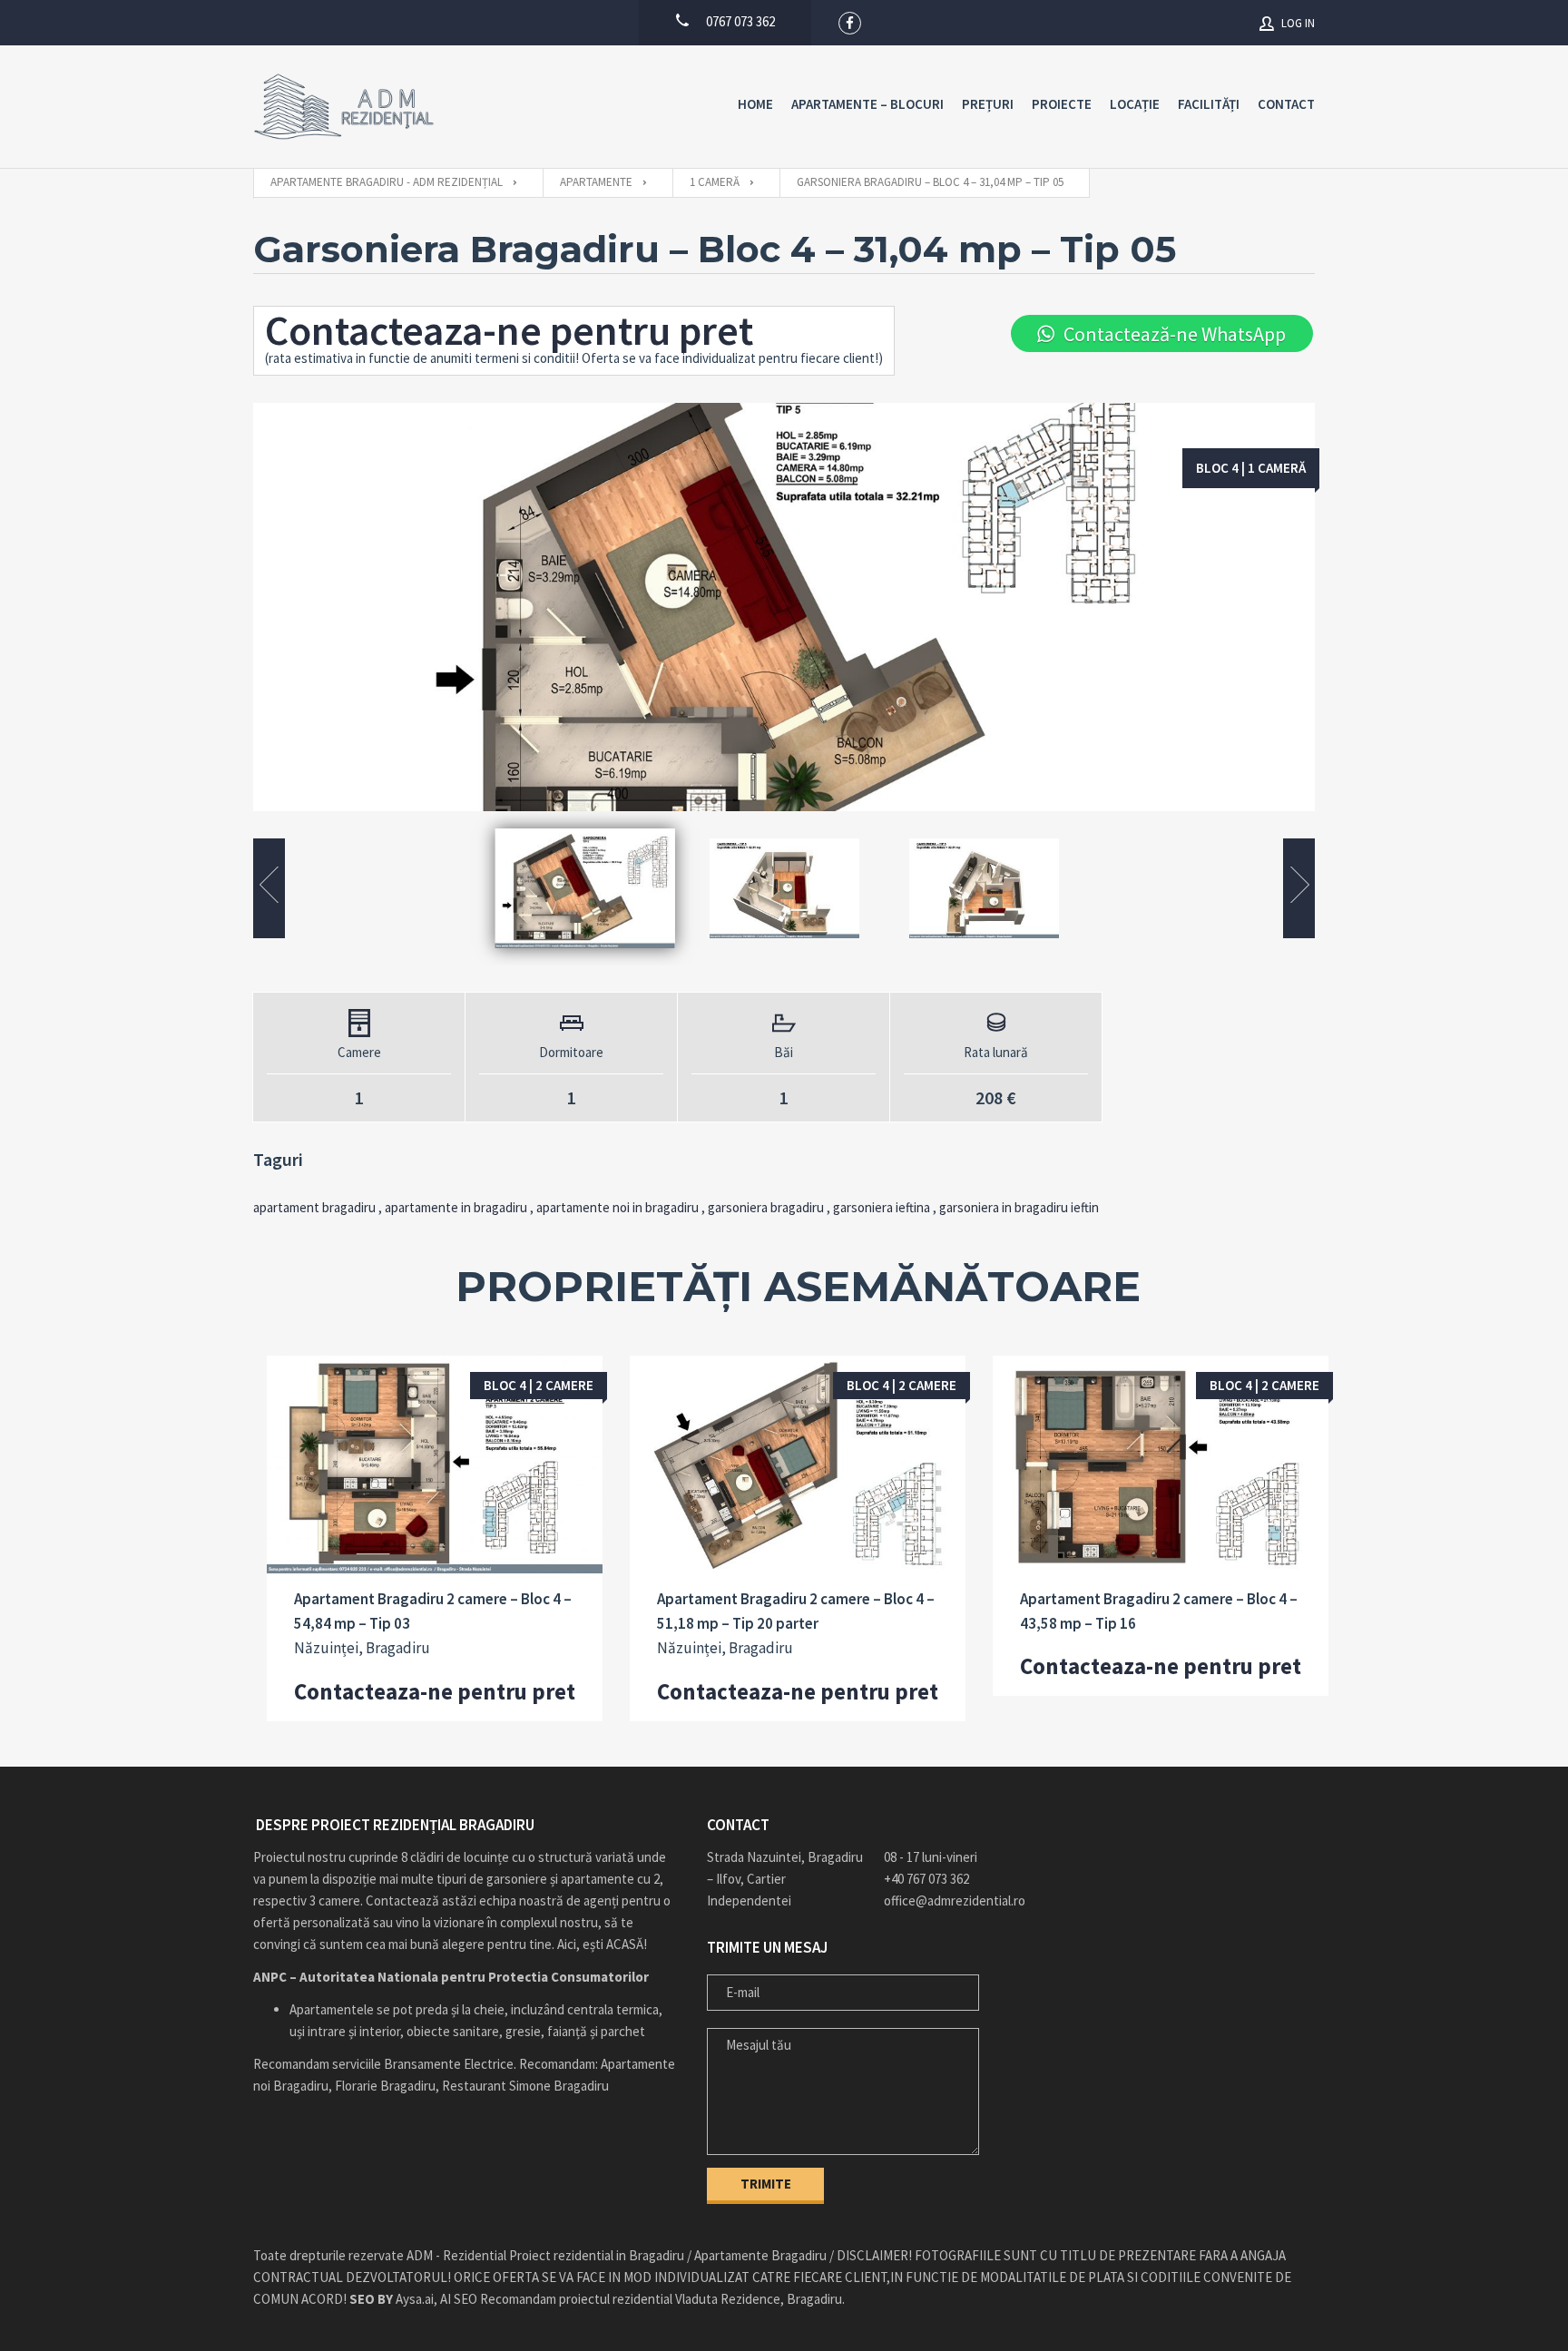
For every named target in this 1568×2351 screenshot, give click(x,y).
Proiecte (1062, 104)
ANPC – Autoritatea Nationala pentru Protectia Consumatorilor (451, 1977)
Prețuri (988, 104)
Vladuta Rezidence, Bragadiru (759, 2299)
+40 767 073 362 (926, 1879)
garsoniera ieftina (882, 1207)
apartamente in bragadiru (456, 1207)
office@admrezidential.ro (955, 1900)
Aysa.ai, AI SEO (413, 2299)
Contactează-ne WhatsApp (1175, 334)
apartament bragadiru (314, 1207)
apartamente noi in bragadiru (617, 1207)
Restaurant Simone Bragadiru (525, 2086)
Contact (1286, 104)
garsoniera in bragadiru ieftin (1019, 1207)
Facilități (1209, 104)
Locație (1135, 104)
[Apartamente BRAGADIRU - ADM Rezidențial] (344, 107)
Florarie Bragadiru (385, 2086)
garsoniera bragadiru (766, 1207)
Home (755, 104)
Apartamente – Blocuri (867, 104)
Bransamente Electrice (449, 2064)
